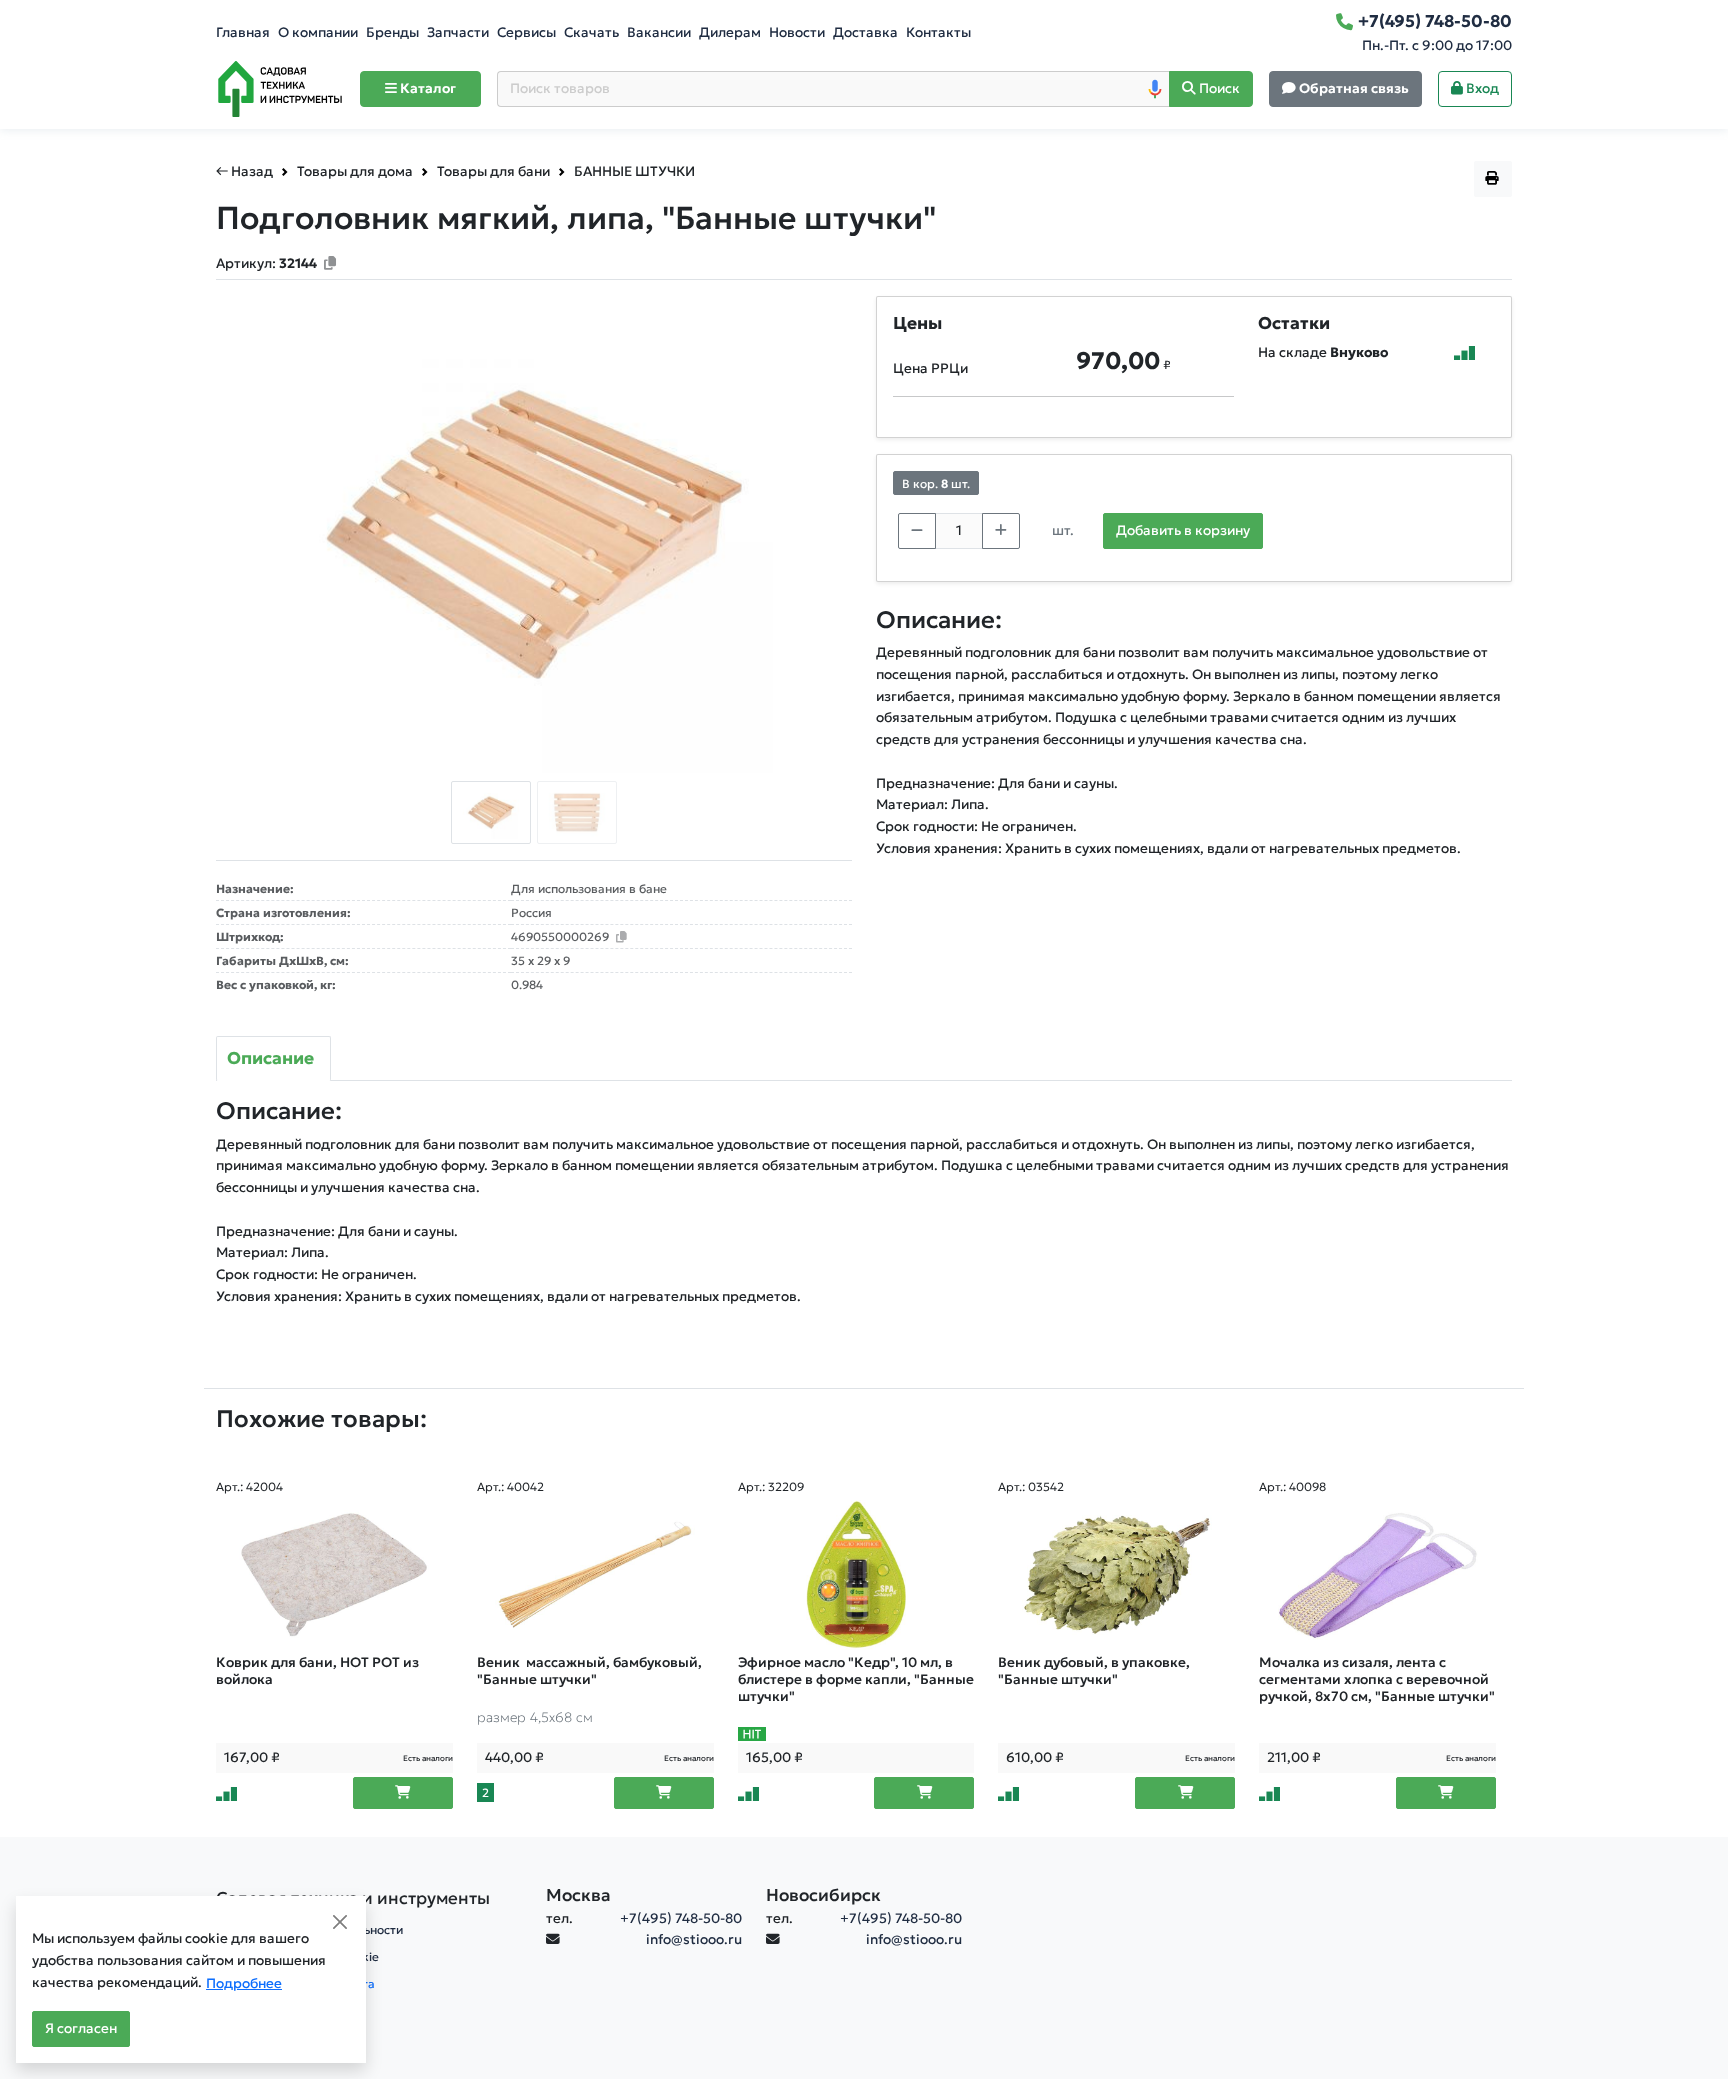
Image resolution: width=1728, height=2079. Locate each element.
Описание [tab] (270, 1058)
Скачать (591, 32)
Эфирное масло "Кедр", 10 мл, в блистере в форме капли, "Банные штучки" (856, 1679)
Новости (797, 32)
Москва (578, 1895)
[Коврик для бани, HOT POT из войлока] (334, 1575)
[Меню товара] (1493, 179)
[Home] (280, 89)
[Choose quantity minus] (917, 531)
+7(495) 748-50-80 (681, 1918)
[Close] (340, 1922)
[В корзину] (403, 1793)
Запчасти (458, 32)
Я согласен (81, 2028)
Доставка (865, 32)
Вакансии (659, 32)
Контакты (938, 32)
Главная (243, 32)
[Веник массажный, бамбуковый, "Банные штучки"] (595, 1575)
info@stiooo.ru (694, 1939)
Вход (1481, 88)
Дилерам (730, 32)
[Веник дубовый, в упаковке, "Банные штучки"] (1116, 1575)
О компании (318, 32)
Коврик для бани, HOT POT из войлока (317, 1671)
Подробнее (244, 1983)
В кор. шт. (936, 483)
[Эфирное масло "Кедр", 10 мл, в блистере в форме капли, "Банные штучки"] (856, 1575)
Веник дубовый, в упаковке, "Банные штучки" (1094, 1671)
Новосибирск (823, 1895)
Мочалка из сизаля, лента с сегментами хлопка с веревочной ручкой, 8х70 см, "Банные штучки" (1377, 1679)
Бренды (392, 32)
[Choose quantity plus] (1001, 531)
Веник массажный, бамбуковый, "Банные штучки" (589, 1671)
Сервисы (526, 32)
